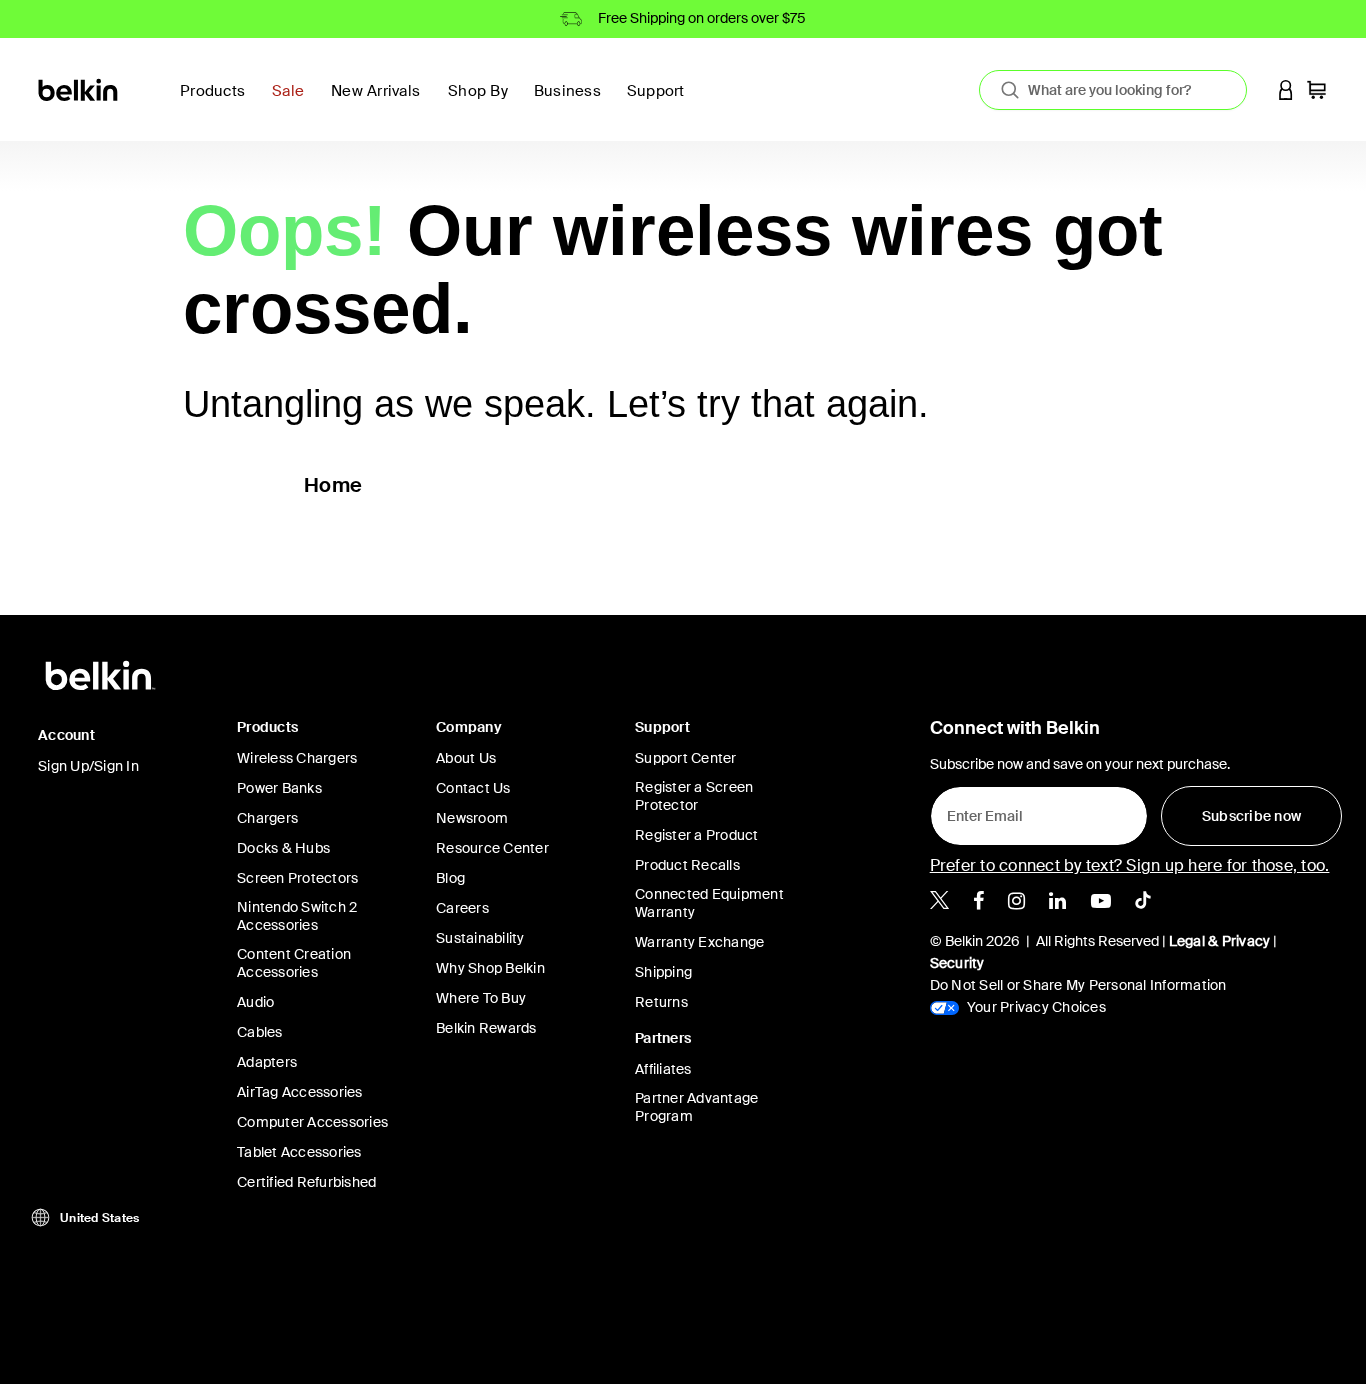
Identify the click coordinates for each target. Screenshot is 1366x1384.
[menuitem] (293, 102)
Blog (450, 878)
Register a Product (697, 835)
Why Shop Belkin (490, 968)
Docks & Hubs (283, 848)
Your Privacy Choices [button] (1035, 1007)
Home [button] (333, 485)
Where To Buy (481, 998)
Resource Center (492, 848)
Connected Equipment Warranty (709, 903)
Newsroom (472, 818)
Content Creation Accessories (294, 963)
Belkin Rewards (486, 1028)
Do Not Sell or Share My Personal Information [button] (1078, 985)
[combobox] (1113, 90)
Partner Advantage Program (696, 1107)
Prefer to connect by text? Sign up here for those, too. (1130, 865)
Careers (462, 908)
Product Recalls (687, 865)
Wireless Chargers (297, 758)
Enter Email (979, 811)
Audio (255, 1002)
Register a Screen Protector (694, 796)
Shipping (663, 972)
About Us (466, 758)
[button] (1286, 89)
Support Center (686, 758)
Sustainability (480, 938)
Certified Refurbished (306, 1182)
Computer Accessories (312, 1122)
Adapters (267, 1062)
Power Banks (279, 788)
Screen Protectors (297, 878)
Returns (661, 1002)
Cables (260, 1032)
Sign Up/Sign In (88, 766)
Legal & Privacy (1220, 941)
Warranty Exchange (699, 942)
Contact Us (473, 788)
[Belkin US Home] (79, 88)
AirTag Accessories (300, 1092)
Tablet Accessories (299, 1152)
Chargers (267, 818)
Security (957, 963)
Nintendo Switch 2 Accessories (297, 916)
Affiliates (663, 1069)
